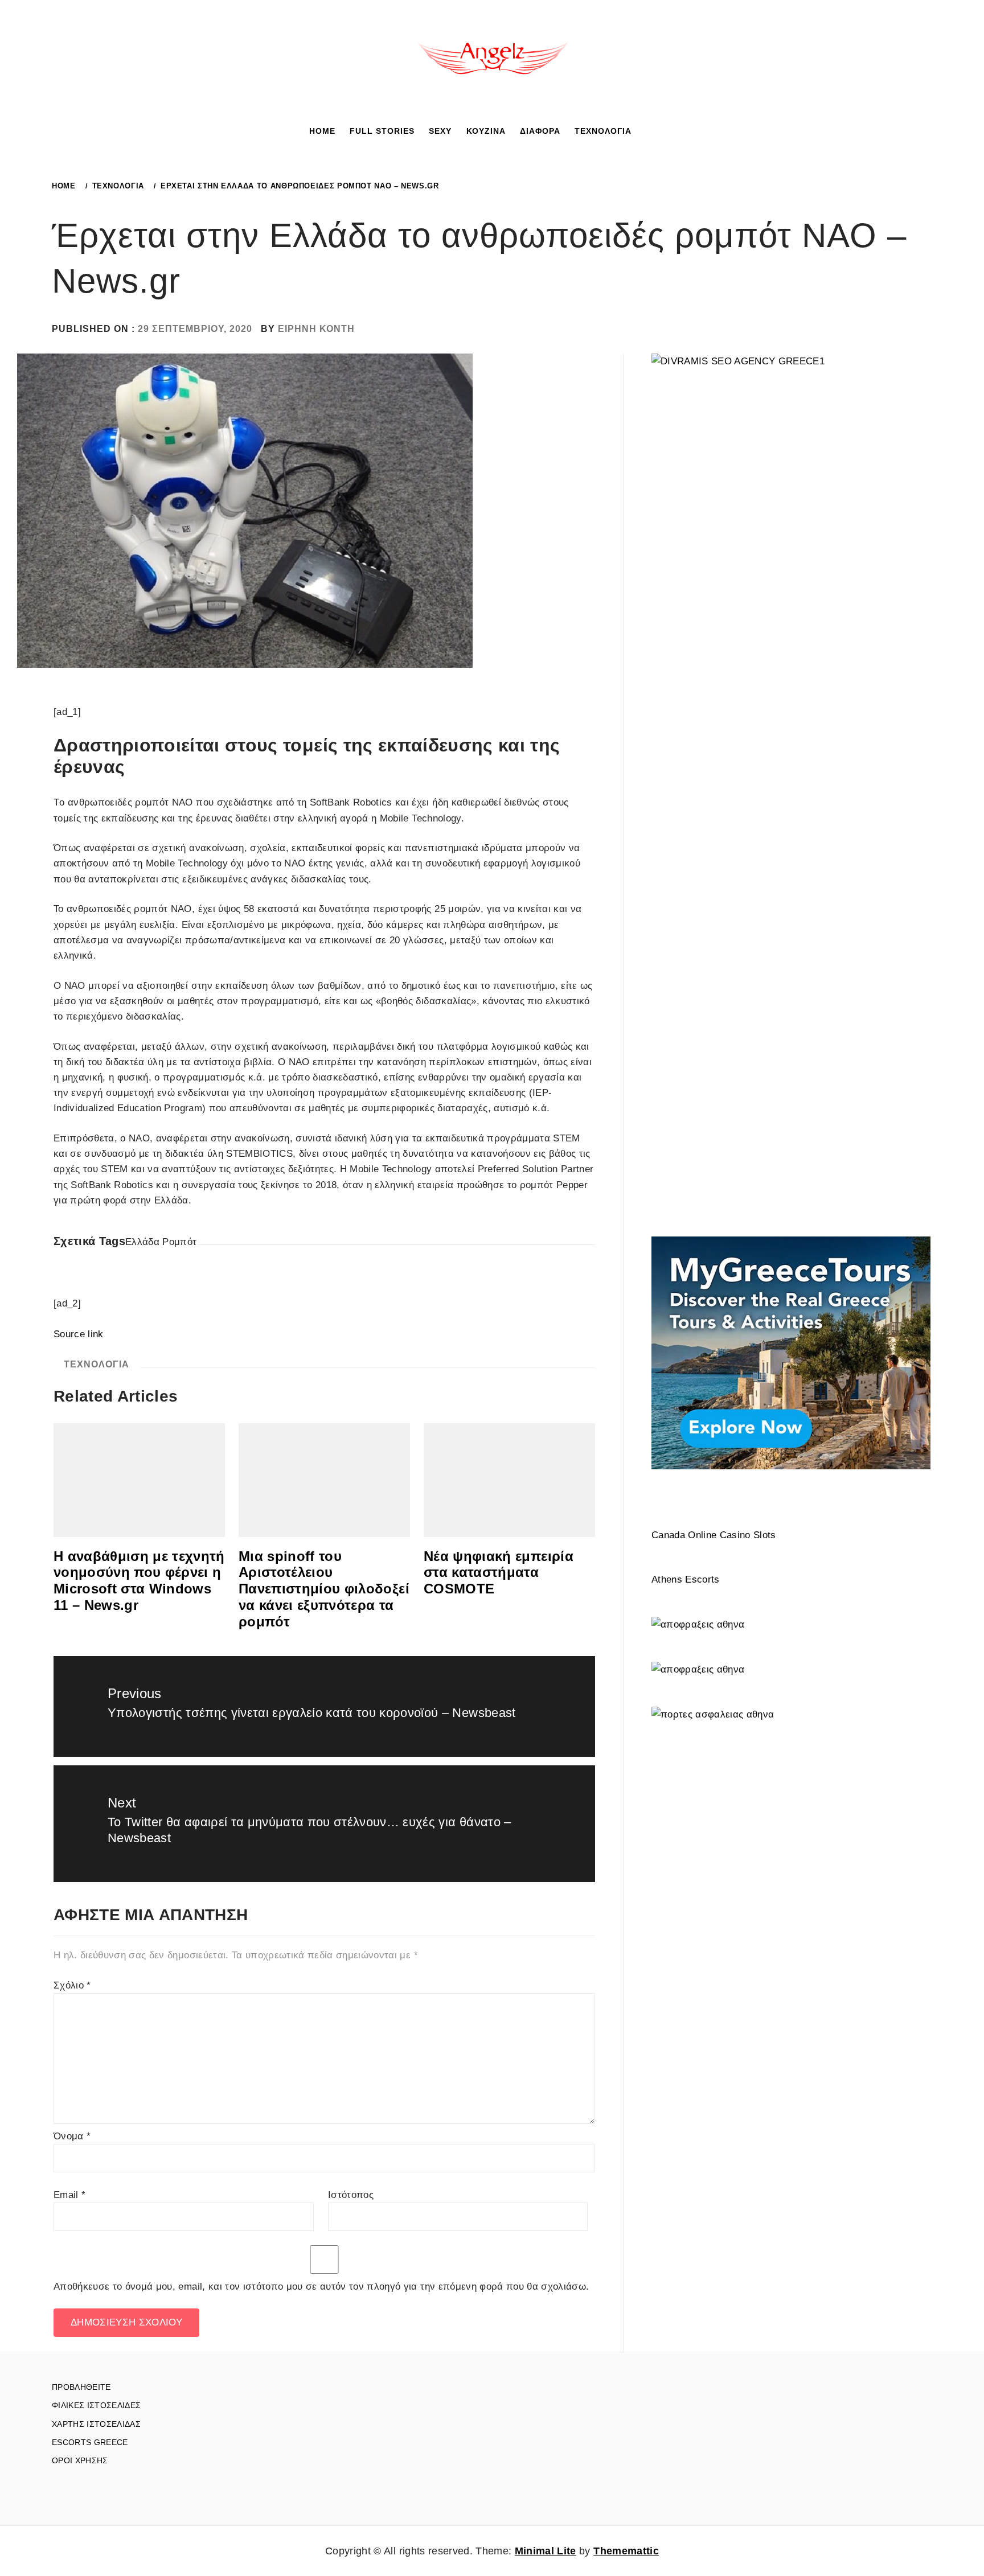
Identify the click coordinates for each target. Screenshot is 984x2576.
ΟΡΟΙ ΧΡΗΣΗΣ (80, 2460)
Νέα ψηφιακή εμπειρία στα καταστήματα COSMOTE (499, 1573)
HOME (322, 131)
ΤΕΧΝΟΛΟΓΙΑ (603, 131)
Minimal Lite (546, 2551)
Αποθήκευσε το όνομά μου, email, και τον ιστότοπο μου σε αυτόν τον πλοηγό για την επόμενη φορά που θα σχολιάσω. (321, 2287)
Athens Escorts (686, 1579)
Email (69, 2195)
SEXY (440, 131)
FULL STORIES (382, 131)
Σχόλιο (72, 1985)
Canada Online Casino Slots (714, 1535)
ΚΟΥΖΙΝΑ (486, 131)
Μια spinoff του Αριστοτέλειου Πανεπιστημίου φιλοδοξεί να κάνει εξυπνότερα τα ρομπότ (324, 1589)
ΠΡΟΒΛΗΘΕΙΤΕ (81, 2387)
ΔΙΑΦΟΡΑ (540, 131)
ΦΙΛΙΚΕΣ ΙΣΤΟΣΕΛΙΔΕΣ (96, 2405)
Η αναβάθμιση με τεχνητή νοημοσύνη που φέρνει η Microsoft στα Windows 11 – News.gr (139, 1581)
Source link (79, 1334)
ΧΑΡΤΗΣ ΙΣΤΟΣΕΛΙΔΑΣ (96, 2424)
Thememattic (626, 2551)
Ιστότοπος (351, 2195)
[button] (648, 130)
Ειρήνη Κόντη (316, 329)
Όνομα (72, 2136)
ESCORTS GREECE (90, 2442)
